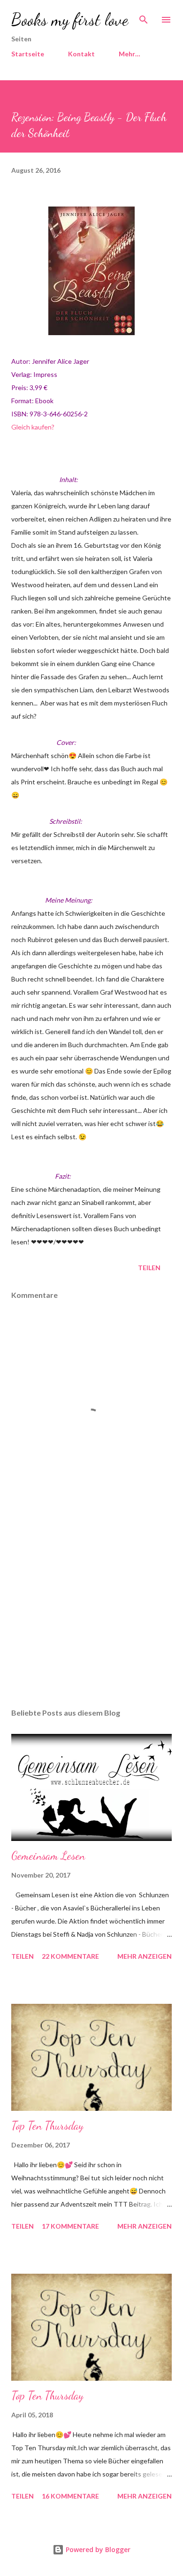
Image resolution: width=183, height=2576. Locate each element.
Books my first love (70, 19)
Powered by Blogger (97, 2549)
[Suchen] (144, 17)
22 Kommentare (70, 1956)
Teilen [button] (149, 1268)
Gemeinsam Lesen (48, 1856)
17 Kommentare (70, 2226)
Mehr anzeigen (145, 1956)
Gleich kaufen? (33, 427)
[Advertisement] (91, 1612)
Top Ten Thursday (47, 2126)
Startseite (28, 54)
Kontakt (81, 54)
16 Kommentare (70, 2496)
